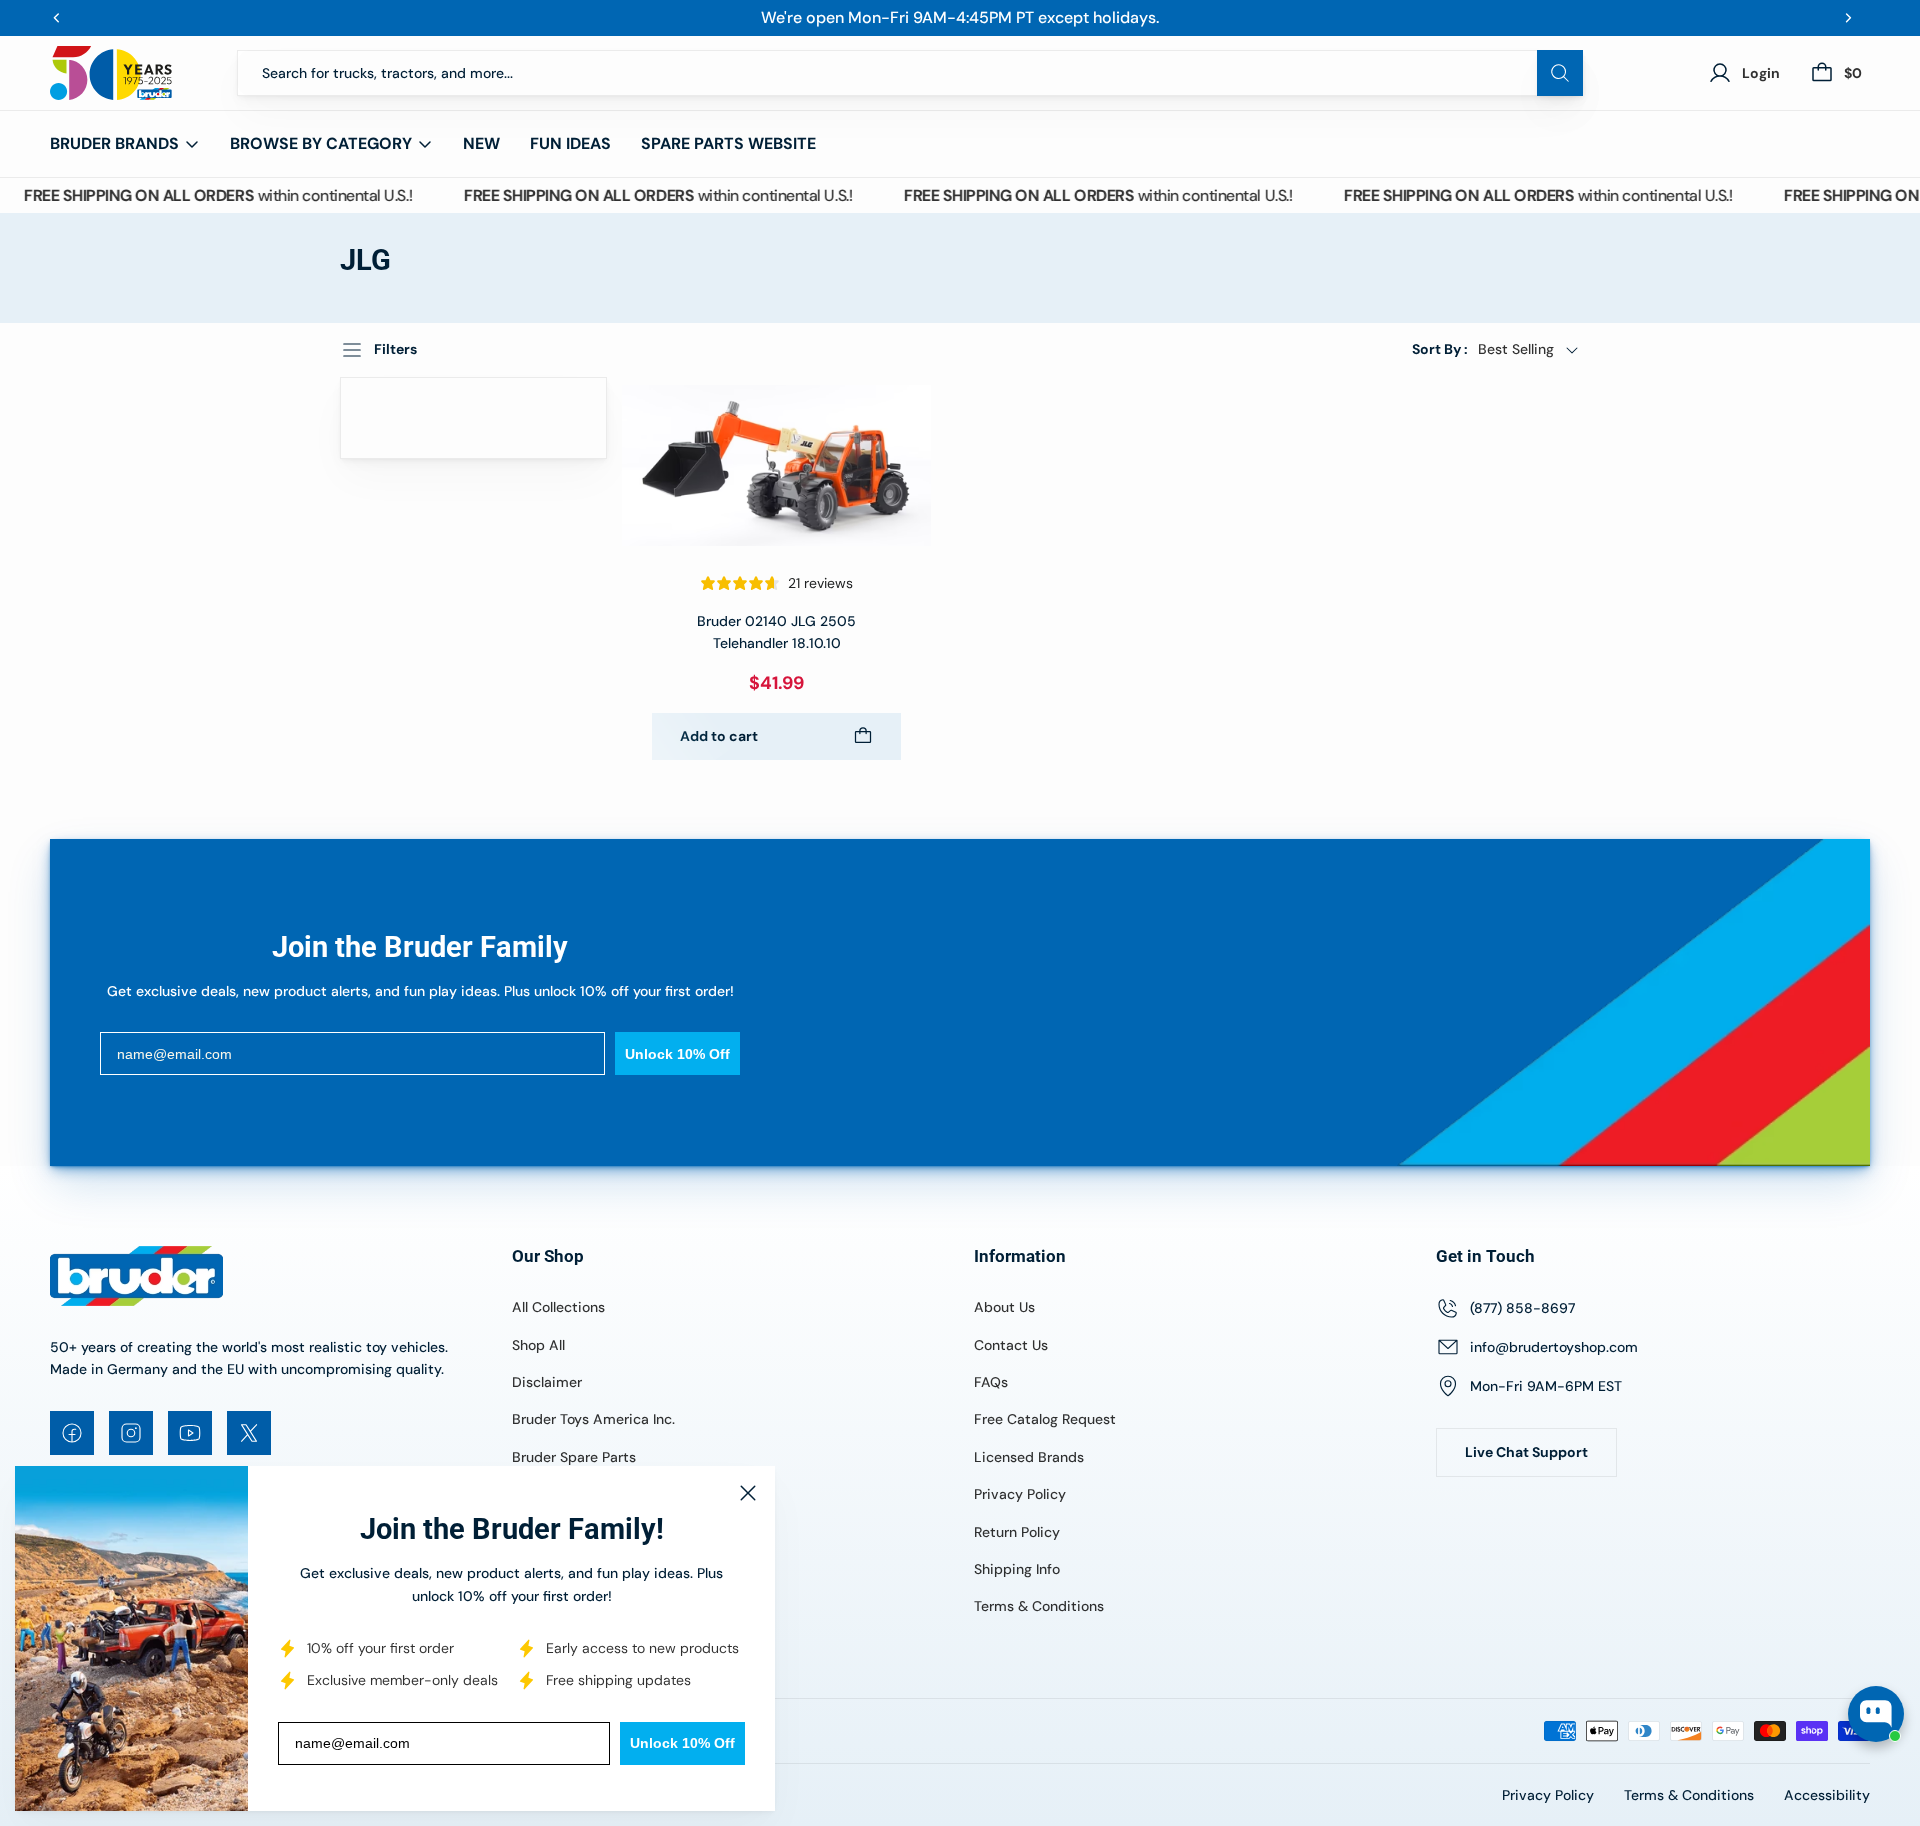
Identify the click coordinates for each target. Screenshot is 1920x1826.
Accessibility (1827, 1795)
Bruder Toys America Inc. (593, 1419)
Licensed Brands (1029, 1457)
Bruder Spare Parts (574, 1457)
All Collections (558, 1307)
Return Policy (1017, 1532)
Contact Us (1011, 1345)
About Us (1004, 1307)
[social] (72, 1433)
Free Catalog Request (1045, 1419)
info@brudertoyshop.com (1554, 1347)
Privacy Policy (1020, 1494)
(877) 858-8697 (1522, 1308)
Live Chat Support (1526, 1452)
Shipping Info (1017, 1569)
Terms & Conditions (1039, 1606)
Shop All (538, 1345)
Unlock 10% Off (682, 1743)
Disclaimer (547, 1382)
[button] (1496, 349)
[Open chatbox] (1876, 1714)
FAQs (991, 1382)
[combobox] (910, 73)
